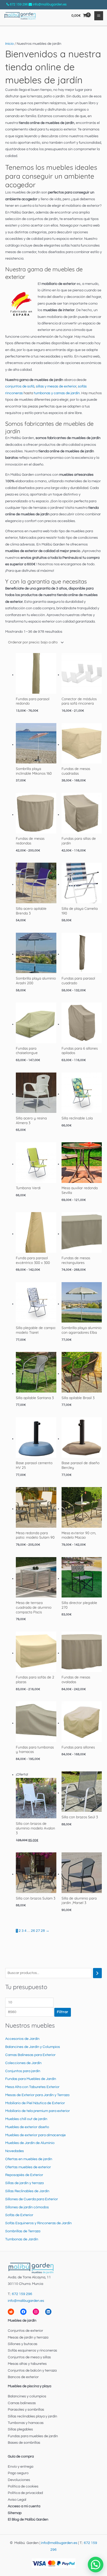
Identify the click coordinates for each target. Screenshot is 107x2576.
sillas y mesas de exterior (56, 386)
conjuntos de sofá (20, 386)
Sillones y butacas (23, 2344)
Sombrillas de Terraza (23, 2231)
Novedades (15, 2151)
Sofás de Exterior (19, 2215)
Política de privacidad (25, 2493)
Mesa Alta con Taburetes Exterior (32, 2087)
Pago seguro (18, 2473)
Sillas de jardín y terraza (24, 2183)
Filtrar (63, 2012)
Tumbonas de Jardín (22, 2239)
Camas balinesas (22, 2403)
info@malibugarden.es (50, 4)
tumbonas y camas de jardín (57, 393)
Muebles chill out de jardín (26, 2119)
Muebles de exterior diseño (27, 2127)
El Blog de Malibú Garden (28, 2519)
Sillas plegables (20, 2429)
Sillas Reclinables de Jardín (27, 2191)
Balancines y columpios (27, 2396)
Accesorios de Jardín (22, 2039)
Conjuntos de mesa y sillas (29, 2357)
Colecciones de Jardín (23, 2063)
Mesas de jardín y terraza (28, 2337)
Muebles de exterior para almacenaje (35, 2135)
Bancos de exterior (23, 2377)
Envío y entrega (21, 2467)
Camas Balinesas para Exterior (30, 2055)
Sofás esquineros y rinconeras (32, 2351)
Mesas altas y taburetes (27, 2364)
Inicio (9, 44)
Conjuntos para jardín (23, 2071)
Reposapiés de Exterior (24, 2175)
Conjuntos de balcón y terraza (32, 2371)
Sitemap (15, 2513)
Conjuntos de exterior (25, 2331)
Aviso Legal (17, 2500)
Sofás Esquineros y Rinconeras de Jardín (38, 2223)
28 (43, 1931)
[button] (96, 2565)
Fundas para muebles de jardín (33, 2436)
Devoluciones (19, 2480)
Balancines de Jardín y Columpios (33, 2047)
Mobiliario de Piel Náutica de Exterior (35, 2103)
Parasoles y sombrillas (26, 2410)
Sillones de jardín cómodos (27, 2207)
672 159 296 (19, 4)
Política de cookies (23, 2486)
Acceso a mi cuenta (24, 2506)
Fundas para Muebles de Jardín (31, 2079)
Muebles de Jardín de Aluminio (30, 2143)
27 (38, 1931)
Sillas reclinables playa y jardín (32, 2416)
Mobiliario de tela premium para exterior (38, 2111)
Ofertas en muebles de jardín (29, 2159)
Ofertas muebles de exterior (28, 2167)
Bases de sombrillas (24, 2443)
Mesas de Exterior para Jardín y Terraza (37, 2095)
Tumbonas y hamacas (26, 2423)
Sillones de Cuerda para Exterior (32, 2199)
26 (33, 1931)
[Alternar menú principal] (99, 16)
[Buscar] (97, 1973)
